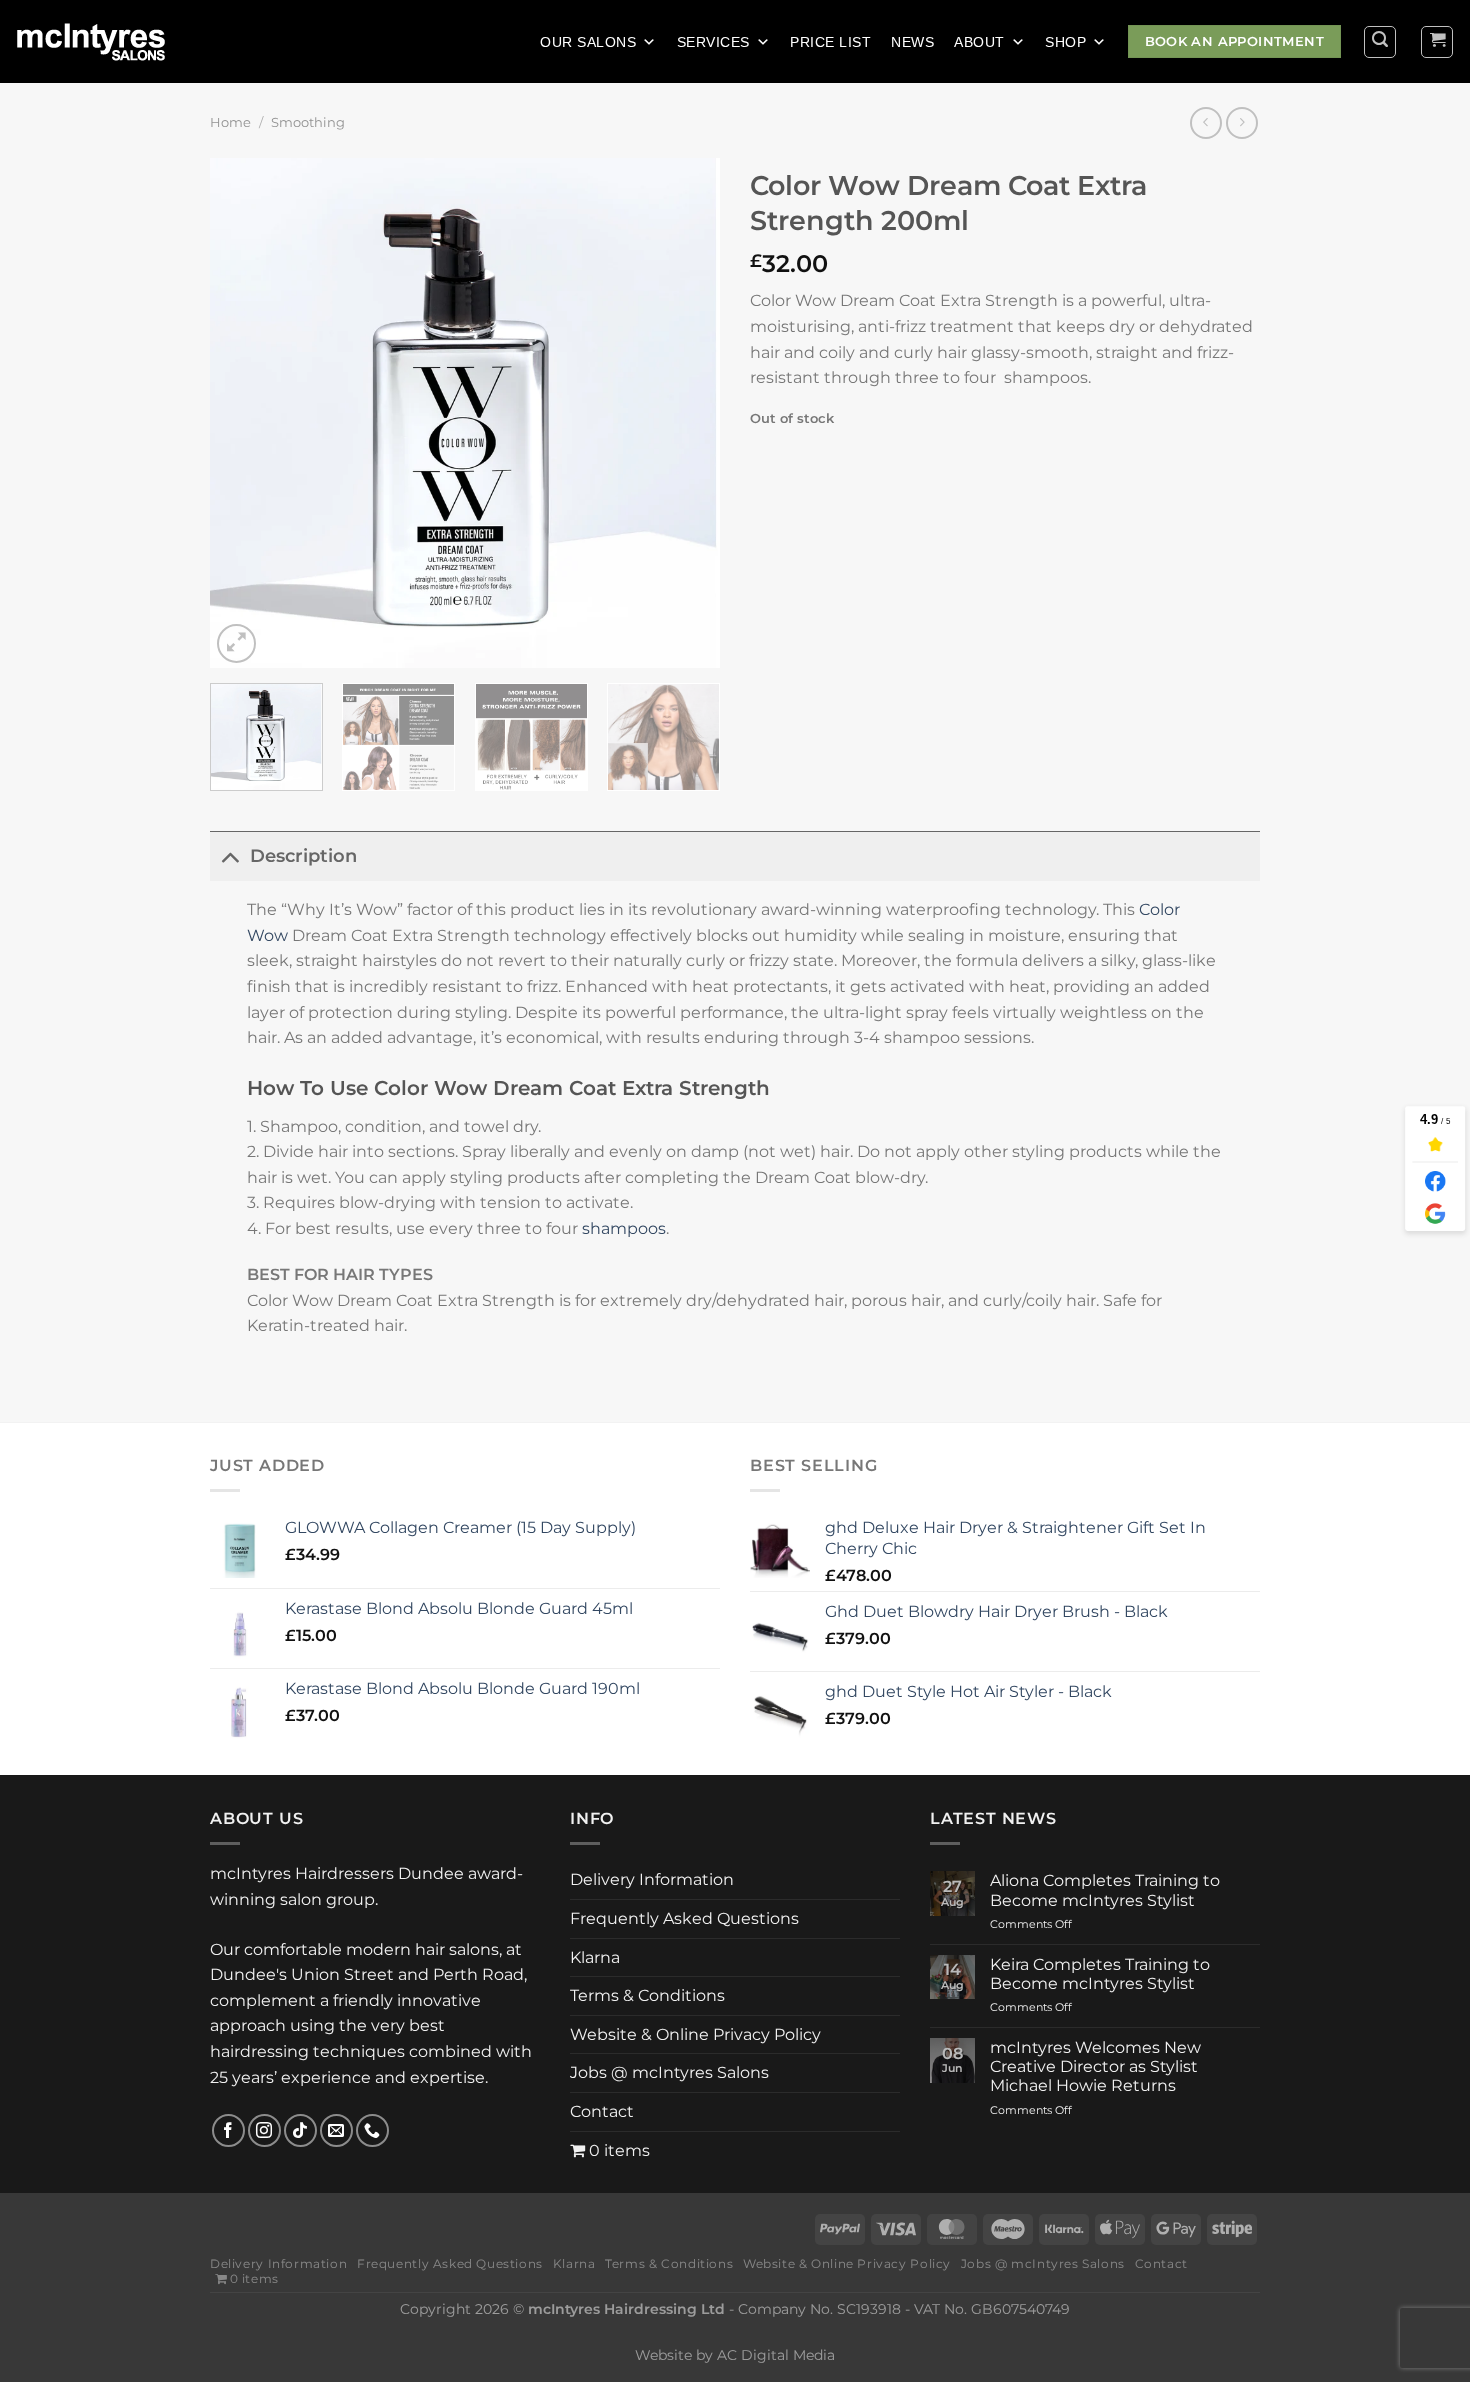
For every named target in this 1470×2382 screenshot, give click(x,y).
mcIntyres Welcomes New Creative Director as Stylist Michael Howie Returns (1095, 2066)
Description (303, 855)
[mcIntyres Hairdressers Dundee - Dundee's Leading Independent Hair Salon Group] (103, 42)
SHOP (1065, 42)
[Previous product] (1241, 122)
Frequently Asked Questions (684, 1920)
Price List (830, 42)
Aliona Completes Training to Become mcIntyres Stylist (1105, 1890)
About (979, 42)
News (912, 42)
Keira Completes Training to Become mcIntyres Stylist (1100, 1974)
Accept (1032, 2288)
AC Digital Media (776, 2356)
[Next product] (1205, 122)
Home (230, 122)
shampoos (624, 1228)
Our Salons (588, 42)
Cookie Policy (1093, 2335)
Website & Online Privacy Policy (1238, 2335)
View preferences (1368, 2288)
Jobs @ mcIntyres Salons (669, 2074)
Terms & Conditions (647, 1997)
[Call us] (372, 2130)
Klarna (595, 1958)
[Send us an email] (336, 2130)
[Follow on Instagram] (264, 2130)
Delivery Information (652, 1879)
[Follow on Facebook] (228, 2130)
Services (713, 42)
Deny (1197, 2288)
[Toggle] (229, 855)
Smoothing (308, 122)
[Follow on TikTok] (300, 2130)
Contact (602, 2113)
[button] (1430, 2120)
